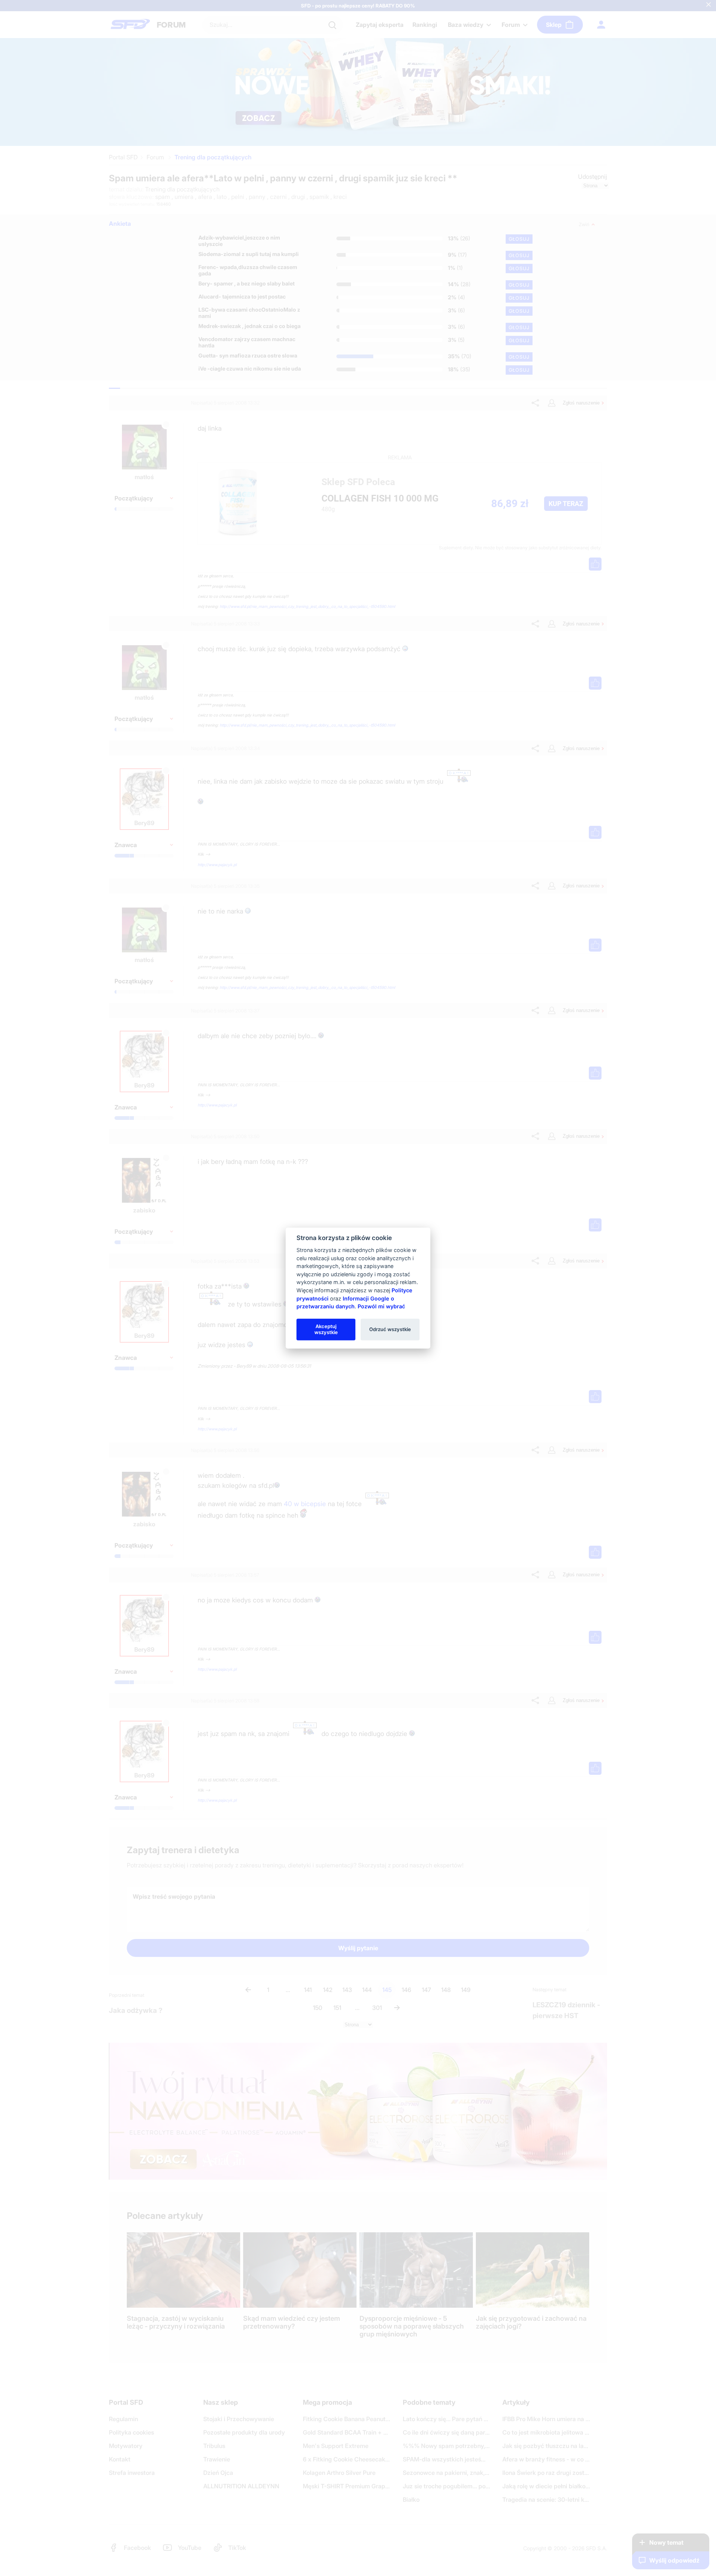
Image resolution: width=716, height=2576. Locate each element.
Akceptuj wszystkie (326, 1329)
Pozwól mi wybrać (381, 1306)
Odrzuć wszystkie (390, 1329)
